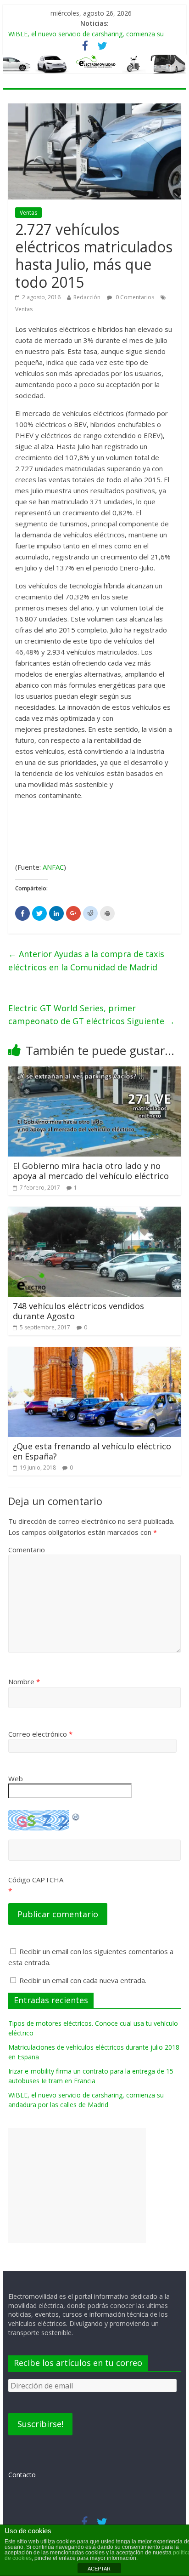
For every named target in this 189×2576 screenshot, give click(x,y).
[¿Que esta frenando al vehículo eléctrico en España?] (94, 1352)
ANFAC (53, 867)
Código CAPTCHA (36, 1880)
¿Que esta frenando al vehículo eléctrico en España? (92, 1451)
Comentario (27, 1550)
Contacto (22, 2475)
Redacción (87, 297)
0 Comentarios (134, 297)
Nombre (24, 1681)
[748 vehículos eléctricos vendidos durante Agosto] (94, 1212)
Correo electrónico (40, 1734)
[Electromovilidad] (94, 65)
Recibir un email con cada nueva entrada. (83, 1980)
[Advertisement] (77, 2185)
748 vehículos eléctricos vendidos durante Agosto (78, 1311)
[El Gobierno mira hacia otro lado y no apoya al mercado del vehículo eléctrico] (94, 1072)
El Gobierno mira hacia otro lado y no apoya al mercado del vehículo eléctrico (91, 1171)
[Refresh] (76, 1815)
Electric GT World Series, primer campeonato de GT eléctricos (92, 1015)
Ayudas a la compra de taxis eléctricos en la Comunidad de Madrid (86, 960)
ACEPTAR (99, 2569)
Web (16, 1778)
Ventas (28, 213)
